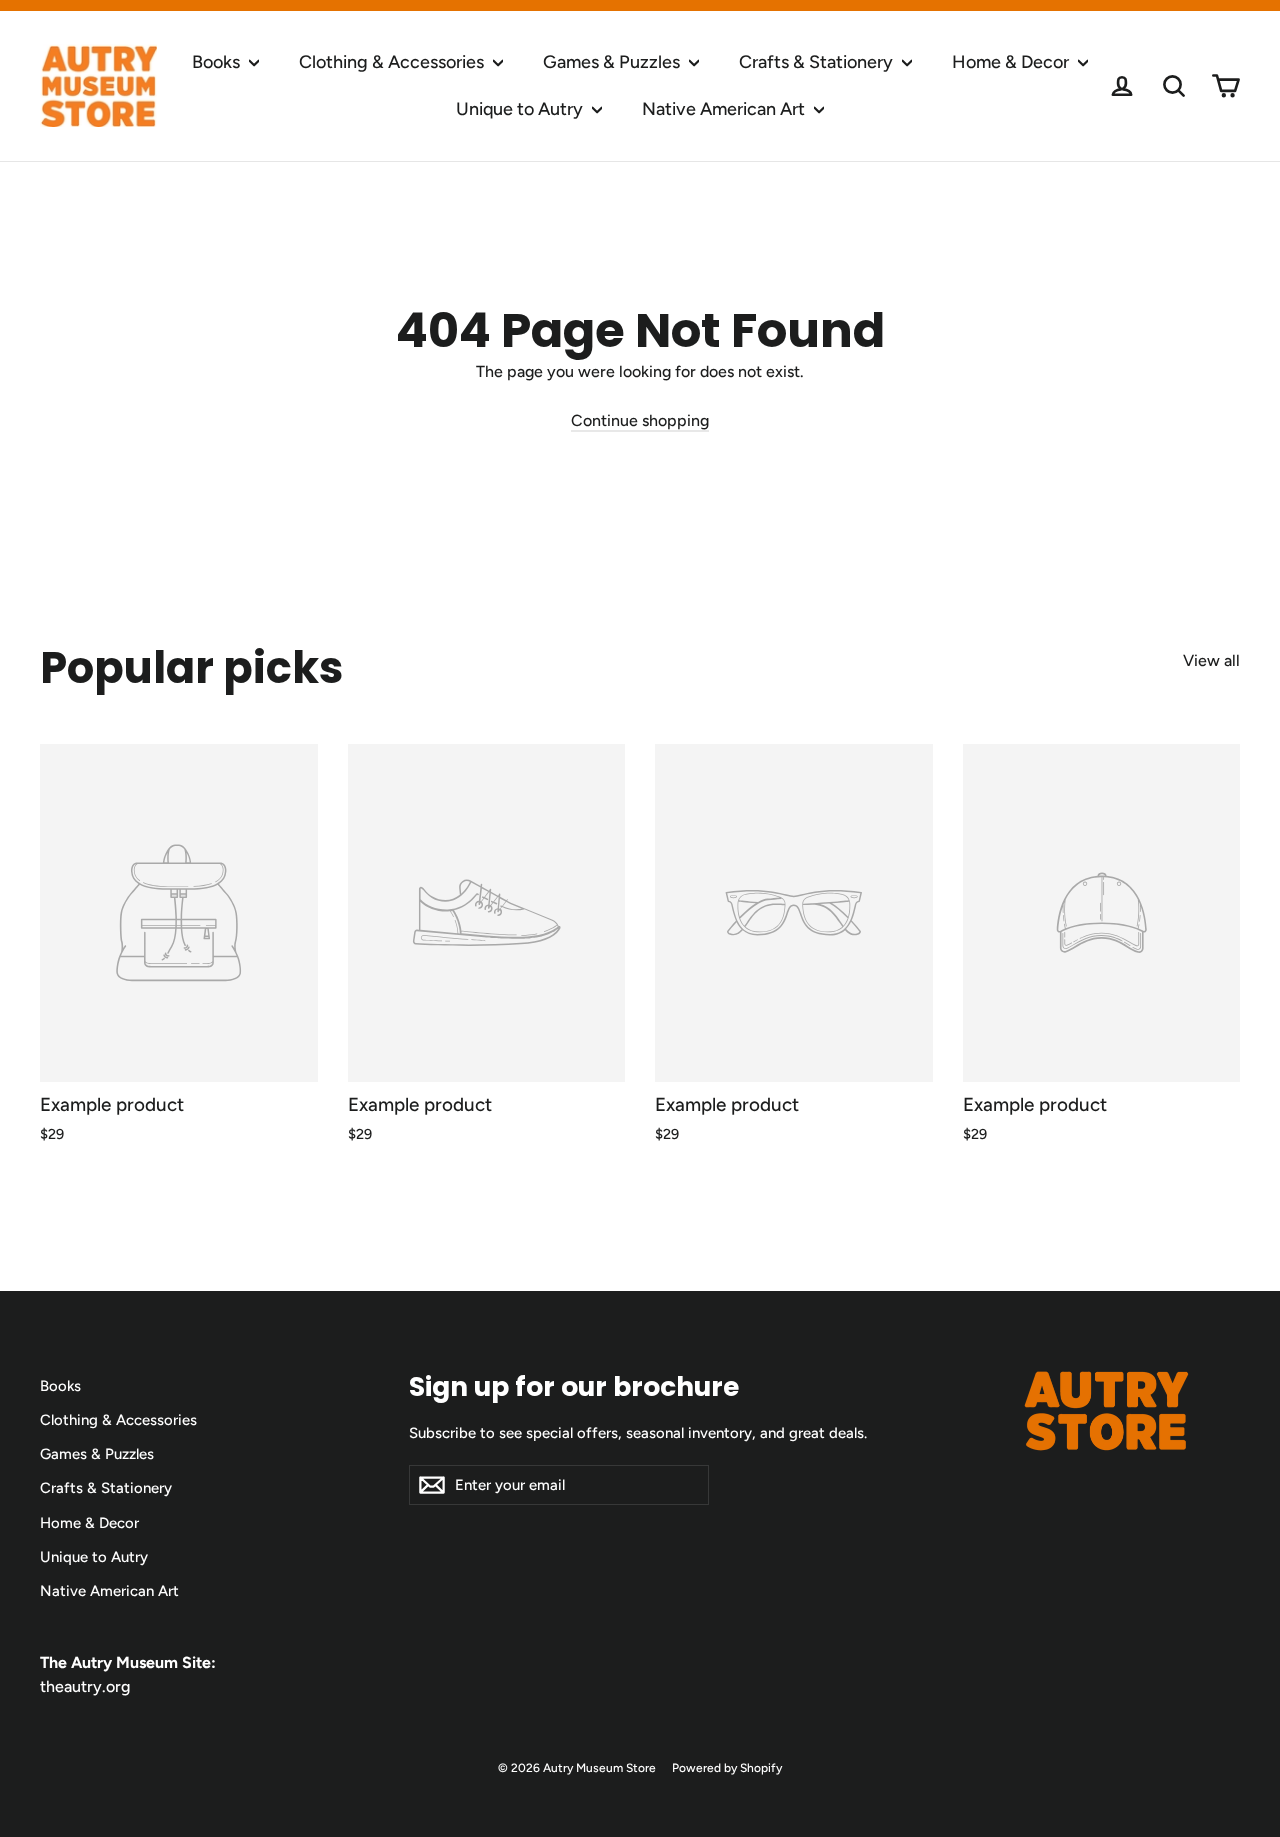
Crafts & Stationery (818, 62)
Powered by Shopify (727, 1768)
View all (1211, 660)
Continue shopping (640, 420)
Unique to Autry (521, 109)
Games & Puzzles (613, 62)
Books (218, 62)
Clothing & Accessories (393, 62)
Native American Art (725, 109)
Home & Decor (1012, 62)
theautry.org (85, 1686)
